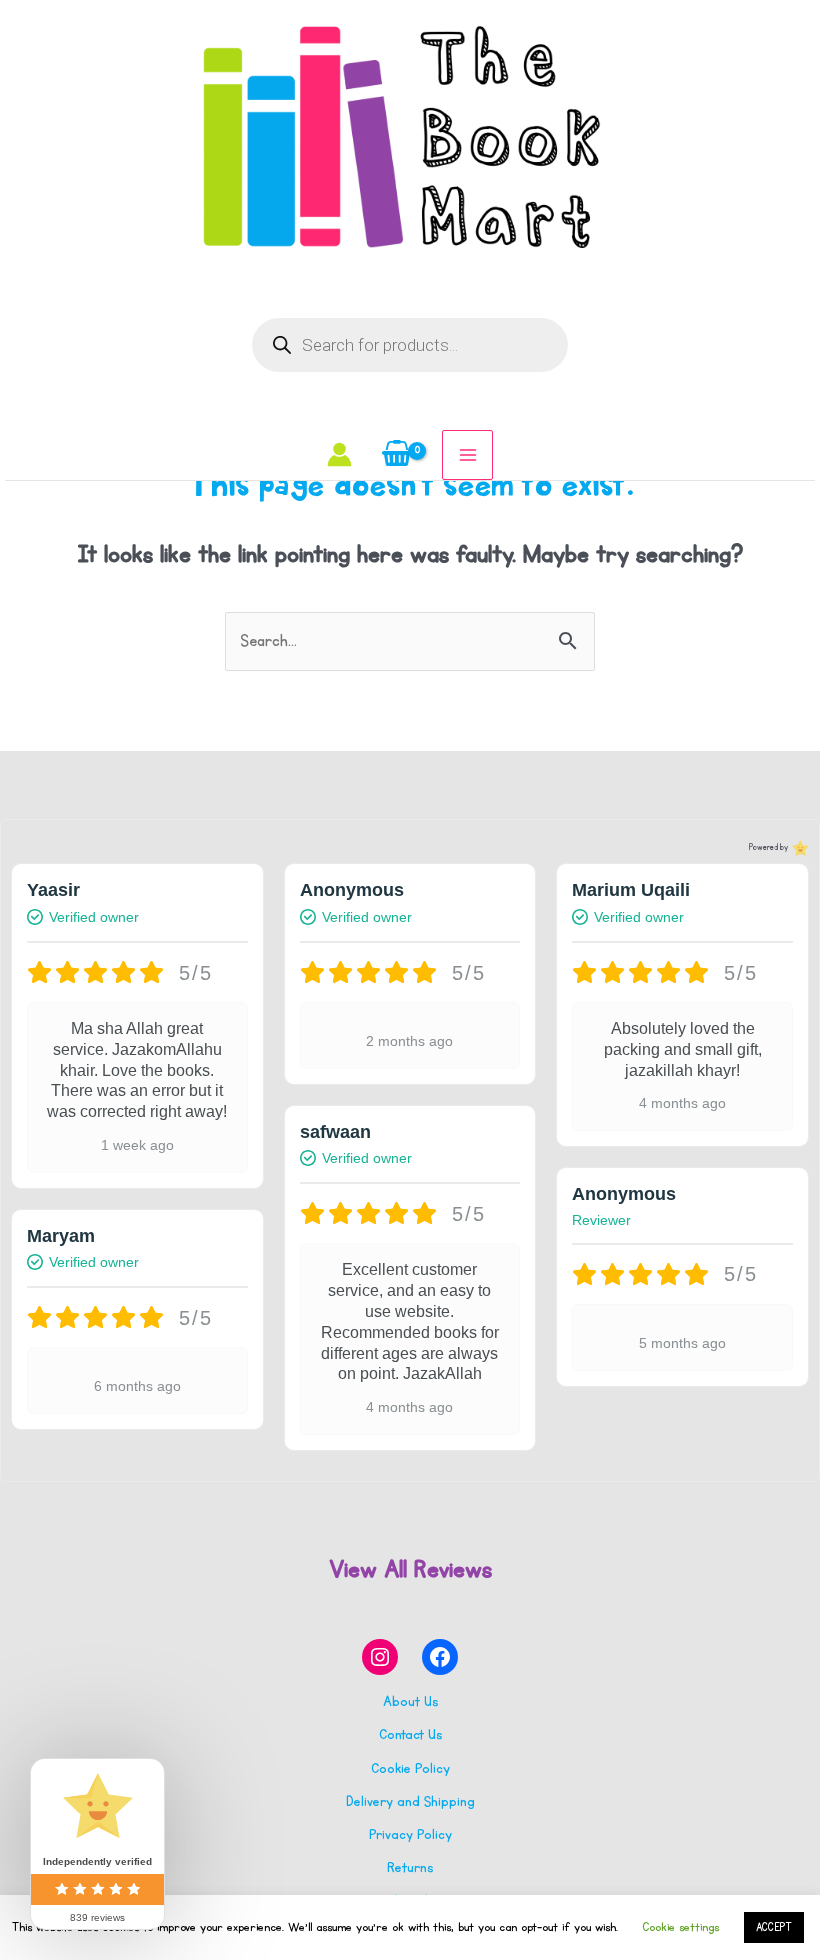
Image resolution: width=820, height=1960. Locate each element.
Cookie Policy (410, 1768)
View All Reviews (410, 1569)
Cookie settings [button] (680, 1927)
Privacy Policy (410, 1834)
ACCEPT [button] (774, 1927)
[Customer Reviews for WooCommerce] (798, 848)
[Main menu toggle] (467, 455)
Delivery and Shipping (410, 1801)
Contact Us (410, 1734)
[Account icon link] (339, 454)
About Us (410, 1701)
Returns (410, 1867)
